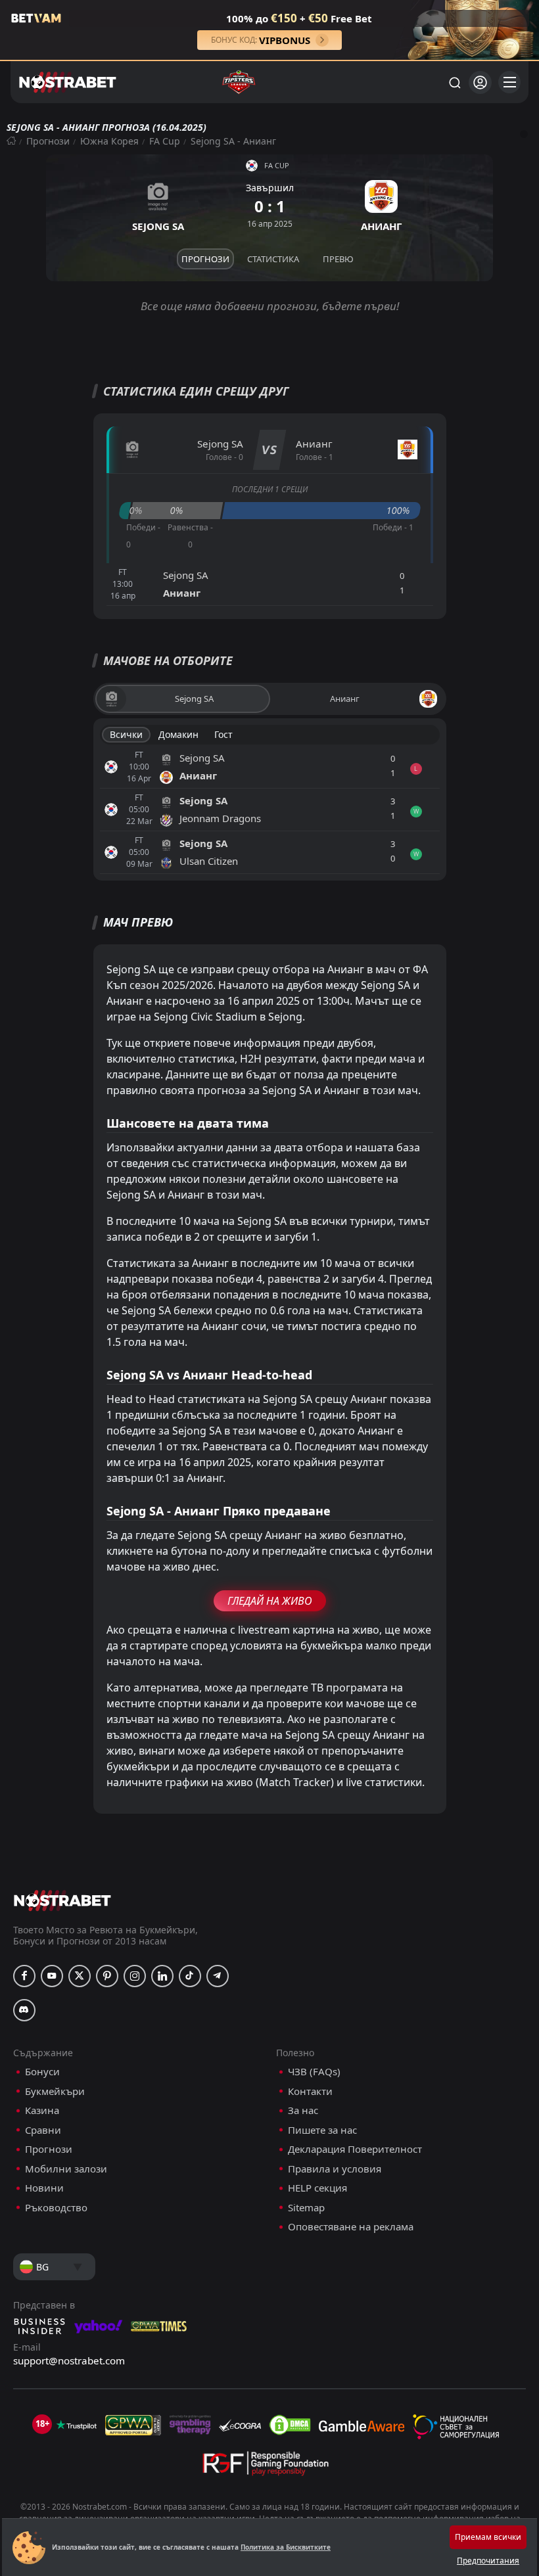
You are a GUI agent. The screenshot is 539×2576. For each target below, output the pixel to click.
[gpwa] (133, 2425)
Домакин (178, 734)
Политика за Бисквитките (286, 2547)
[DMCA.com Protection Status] (290, 2425)
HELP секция (317, 2188)
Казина (42, 2110)
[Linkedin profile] (162, 1976)
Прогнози (48, 141)
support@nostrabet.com (69, 2360)
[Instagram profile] (135, 1976)
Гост (223, 734)
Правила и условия (335, 2169)
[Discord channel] (24, 2010)
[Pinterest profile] (107, 1976)
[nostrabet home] (62, 1900)
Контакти (310, 2091)
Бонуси (42, 2072)
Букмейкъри (55, 2091)
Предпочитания (488, 2561)
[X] (80, 1976)
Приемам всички (488, 2537)
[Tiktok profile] (190, 1976)
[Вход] (480, 82)
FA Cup (165, 141)
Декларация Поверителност (355, 2149)
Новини (44, 2188)
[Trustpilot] (76, 2425)
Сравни (43, 2130)
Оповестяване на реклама (351, 2227)
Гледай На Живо (270, 1601)
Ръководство (56, 2208)
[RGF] (266, 2466)
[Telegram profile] (218, 1976)
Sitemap (306, 2208)
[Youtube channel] (52, 1976)
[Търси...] (454, 82)
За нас (303, 2110)
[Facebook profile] (24, 1976)
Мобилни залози (66, 2169)
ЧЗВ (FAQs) (314, 2072)
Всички (126, 734)
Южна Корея (109, 141)
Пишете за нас (322, 2130)
